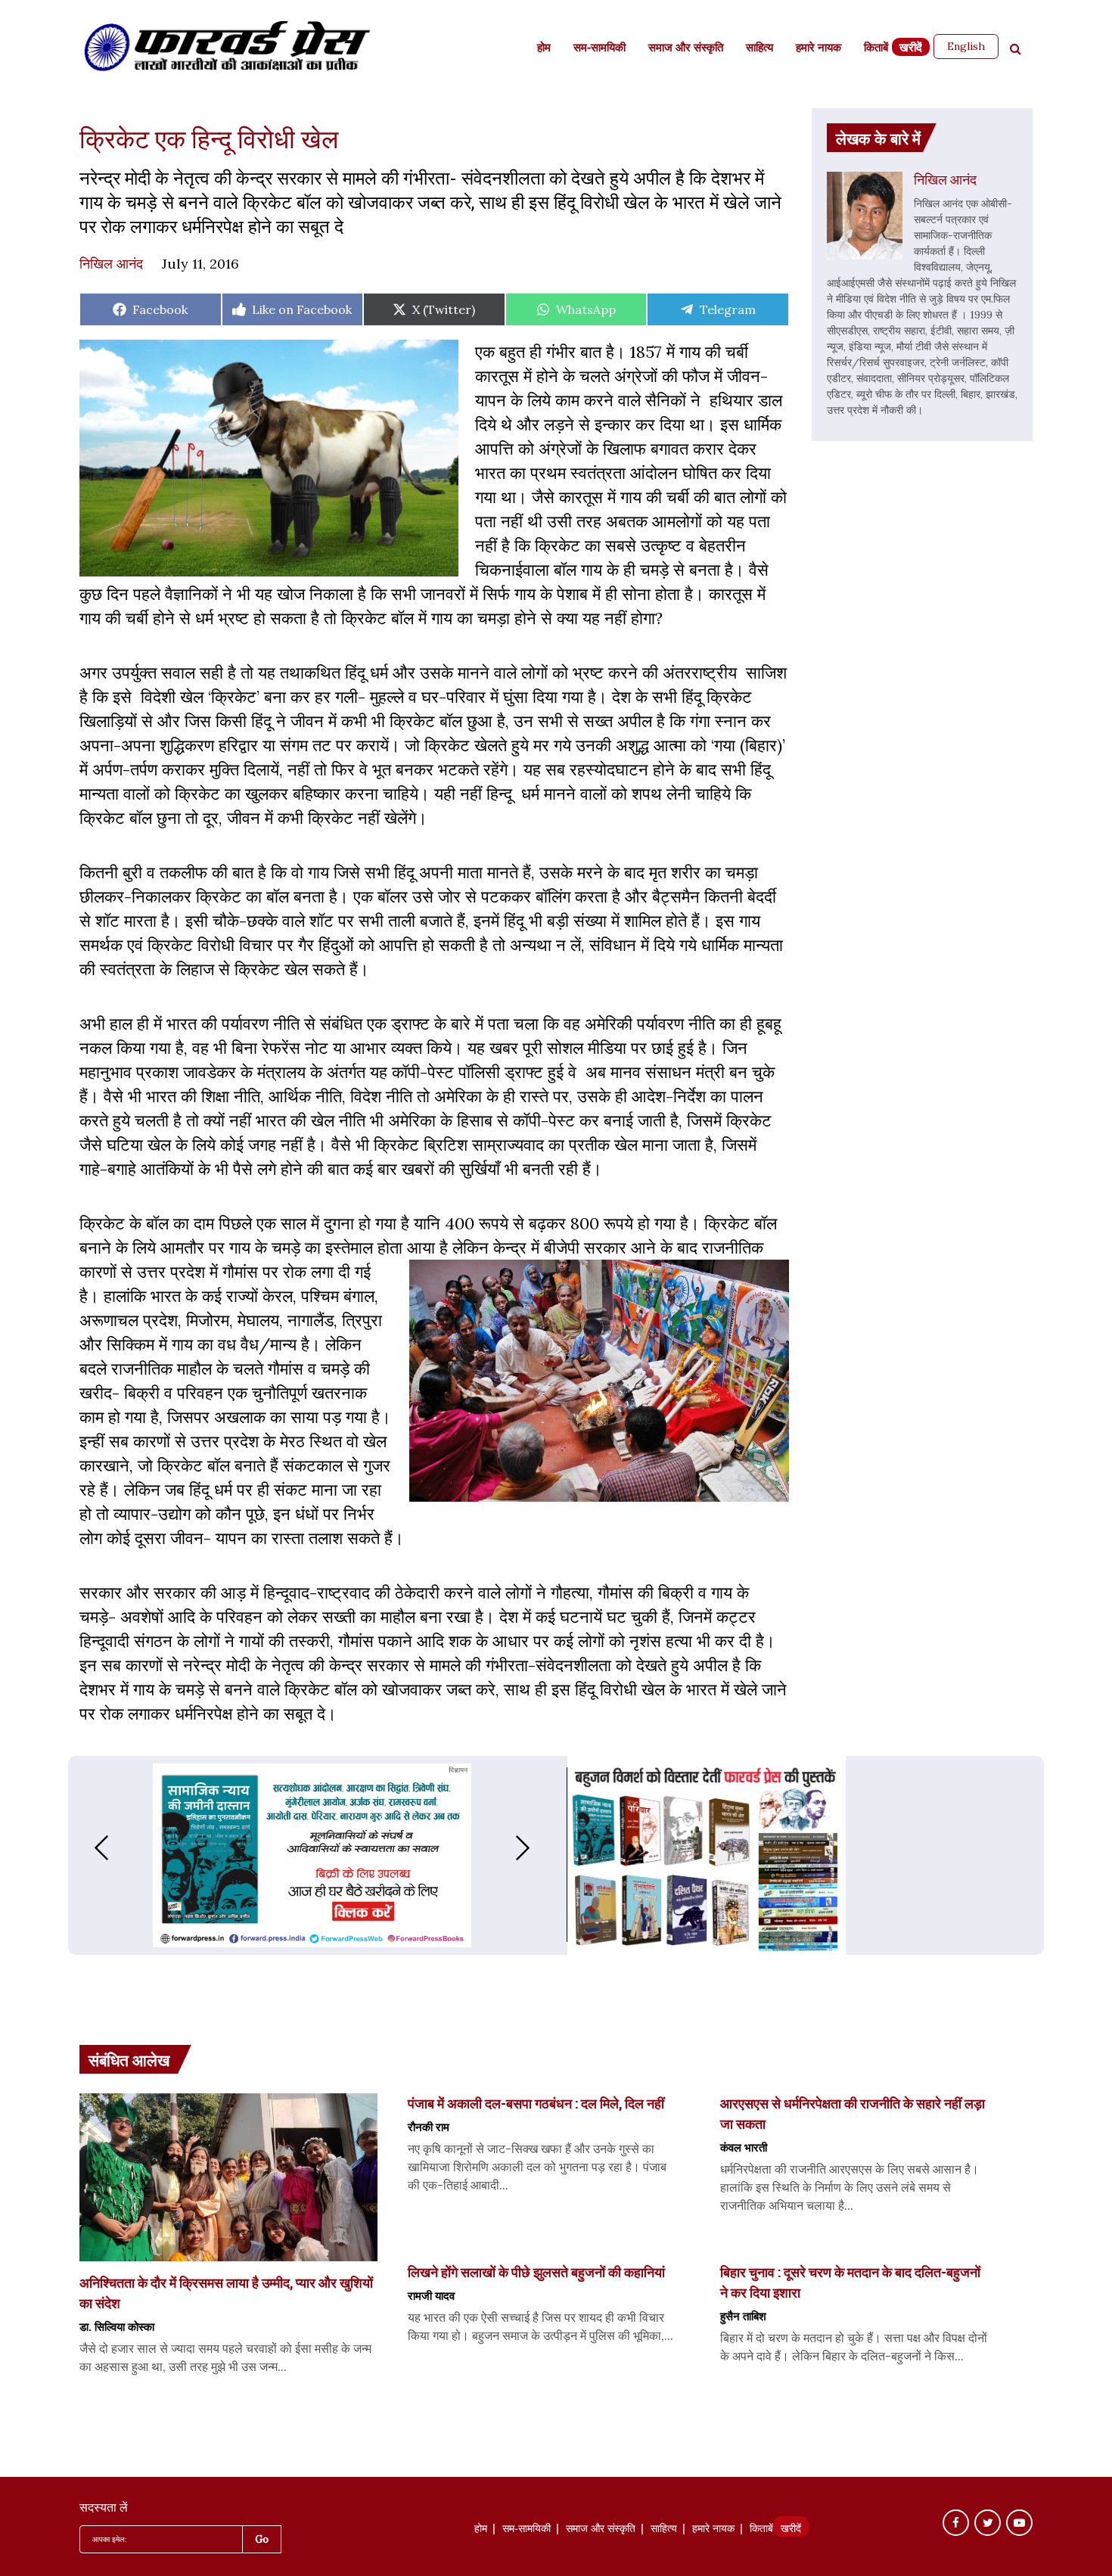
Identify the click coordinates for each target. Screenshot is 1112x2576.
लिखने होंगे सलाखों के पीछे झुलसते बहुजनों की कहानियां (536, 2272)
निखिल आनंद (111, 264)
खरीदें (911, 49)
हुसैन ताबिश (743, 2316)
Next (538, 1848)
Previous (86, 1848)
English (966, 46)
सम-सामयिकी (599, 49)
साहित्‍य (759, 49)
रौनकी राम (429, 2127)
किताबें (876, 49)
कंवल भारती (744, 2147)
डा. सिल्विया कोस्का (117, 2326)
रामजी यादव (431, 2295)
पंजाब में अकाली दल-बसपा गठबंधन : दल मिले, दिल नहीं (536, 2103)
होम (544, 49)
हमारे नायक (818, 49)
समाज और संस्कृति (686, 49)
